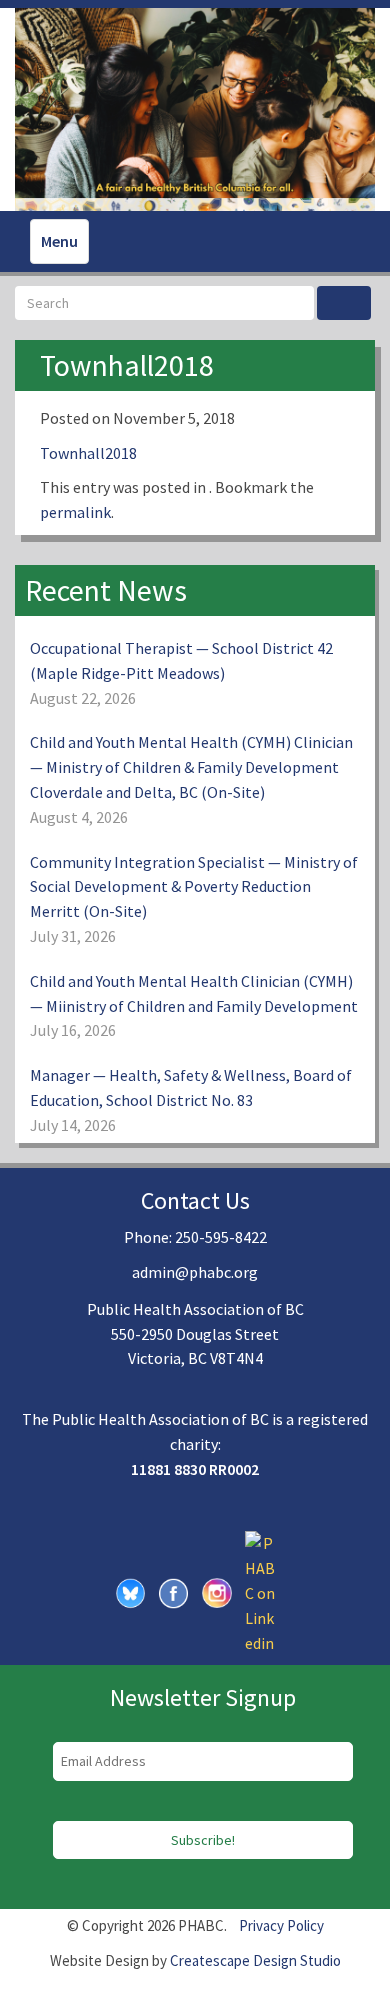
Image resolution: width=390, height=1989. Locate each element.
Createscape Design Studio (255, 1960)
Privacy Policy (281, 1925)
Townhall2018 (88, 453)
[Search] (344, 303)
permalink (75, 512)
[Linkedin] (260, 1591)
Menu (59, 241)
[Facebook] (174, 1591)
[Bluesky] (131, 1591)
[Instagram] (217, 1591)
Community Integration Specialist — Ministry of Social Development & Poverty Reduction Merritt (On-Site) (194, 887)
